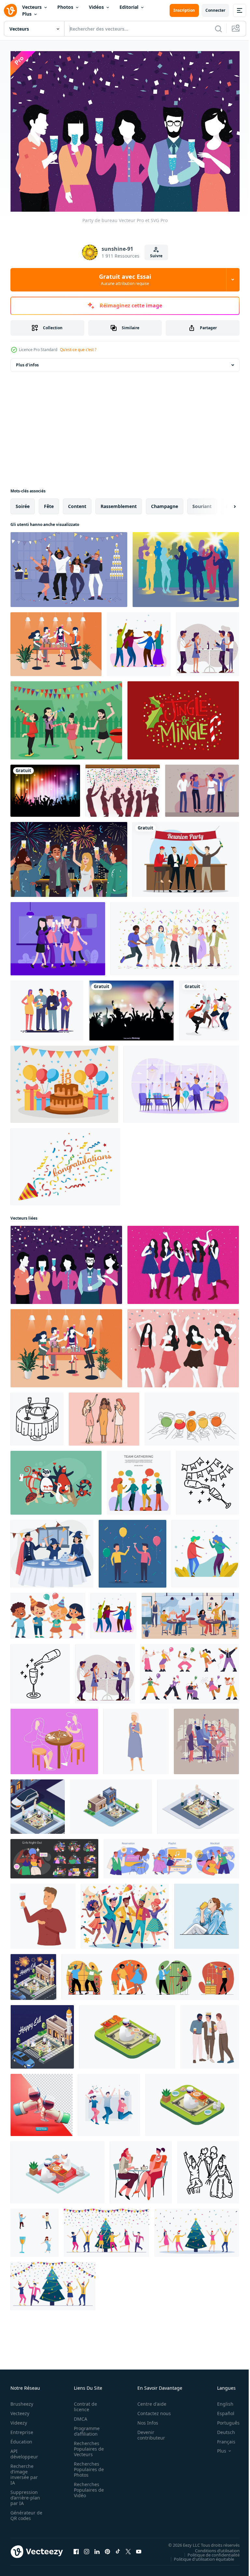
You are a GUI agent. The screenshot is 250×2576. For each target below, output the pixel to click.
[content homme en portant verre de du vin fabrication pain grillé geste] (43, 1913)
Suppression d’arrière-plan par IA (25, 2494)
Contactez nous (151, 2410)
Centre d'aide (148, 2401)
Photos (65, 7)
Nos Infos (144, 2420)
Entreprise (22, 2429)
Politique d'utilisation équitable (199, 2555)
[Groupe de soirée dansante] (209, 1007)
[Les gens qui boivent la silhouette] (186, 566)
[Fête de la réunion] (186, 856)
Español (221, 2410)
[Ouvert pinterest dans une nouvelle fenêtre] (107, 2548)
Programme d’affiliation (85, 2428)
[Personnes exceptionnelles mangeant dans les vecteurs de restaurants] (54, 1738)
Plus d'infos (27, 361)
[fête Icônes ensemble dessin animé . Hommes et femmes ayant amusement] (35, 2229)
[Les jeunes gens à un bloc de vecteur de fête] (66, 717)
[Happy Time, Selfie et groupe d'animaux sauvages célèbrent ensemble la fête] (56, 1479)
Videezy (19, 2420)
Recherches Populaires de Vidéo (87, 2487)
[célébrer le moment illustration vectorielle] (109, 2101)
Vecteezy (20, 2410)
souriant (202, 503)
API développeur (24, 2451)
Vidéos (96, 7)
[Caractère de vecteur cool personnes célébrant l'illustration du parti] (132, 1550)
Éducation (21, 2438)
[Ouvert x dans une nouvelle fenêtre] (128, 2548)
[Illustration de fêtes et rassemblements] (47, 1007)
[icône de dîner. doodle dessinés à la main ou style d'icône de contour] (37, 1415)
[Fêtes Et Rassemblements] (183, 1261)
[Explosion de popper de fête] (65, 1163)
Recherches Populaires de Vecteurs (87, 2446)
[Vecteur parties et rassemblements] (58, 935)
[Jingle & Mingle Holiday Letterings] (183, 717)
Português (223, 2420)
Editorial (129, 7)
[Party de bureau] (66, 1261)
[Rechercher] (218, 29)
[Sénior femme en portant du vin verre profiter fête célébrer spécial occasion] (136, 1738)
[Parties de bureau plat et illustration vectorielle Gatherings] (139, 1479)
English (220, 2401)
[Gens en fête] (202, 787)
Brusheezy (22, 2401)
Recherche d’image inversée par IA (24, 2471)
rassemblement (119, 503)
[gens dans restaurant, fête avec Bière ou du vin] (190, 1612)
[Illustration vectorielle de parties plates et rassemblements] (139, 641)
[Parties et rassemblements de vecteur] (56, 641)
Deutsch (221, 2429)
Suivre (156, 256)
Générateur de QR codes (24, 2512)
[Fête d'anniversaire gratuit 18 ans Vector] (64, 1081)
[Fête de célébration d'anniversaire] (123, 787)
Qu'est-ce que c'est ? (78, 350)
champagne (165, 503)
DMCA (79, 2416)
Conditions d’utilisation (212, 2547)
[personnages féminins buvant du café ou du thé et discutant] (141, 2169)
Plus (27, 14)
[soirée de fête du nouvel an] (69, 566)
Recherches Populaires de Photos (87, 2466)
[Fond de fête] (45, 787)
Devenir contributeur (148, 2432)
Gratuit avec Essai (125, 279)
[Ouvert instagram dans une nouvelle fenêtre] (87, 2548)
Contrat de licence (83, 2403)
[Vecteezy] (10, 10)
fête (49, 503)
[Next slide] (224, 503)
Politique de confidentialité (209, 2551)
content (77, 503)
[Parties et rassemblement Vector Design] (207, 641)
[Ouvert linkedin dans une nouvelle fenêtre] (97, 2548)
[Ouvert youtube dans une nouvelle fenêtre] (139, 2548)
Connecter (215, 10)
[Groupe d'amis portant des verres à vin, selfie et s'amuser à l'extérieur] (206, 1738)
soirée (23, 503)
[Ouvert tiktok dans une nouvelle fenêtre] (118, 2548)
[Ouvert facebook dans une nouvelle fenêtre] (76, 2548)
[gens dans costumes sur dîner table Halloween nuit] (52, 1550)
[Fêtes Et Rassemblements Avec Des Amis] (183, 1345)
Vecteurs (32, 7)
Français (221, 2438)
